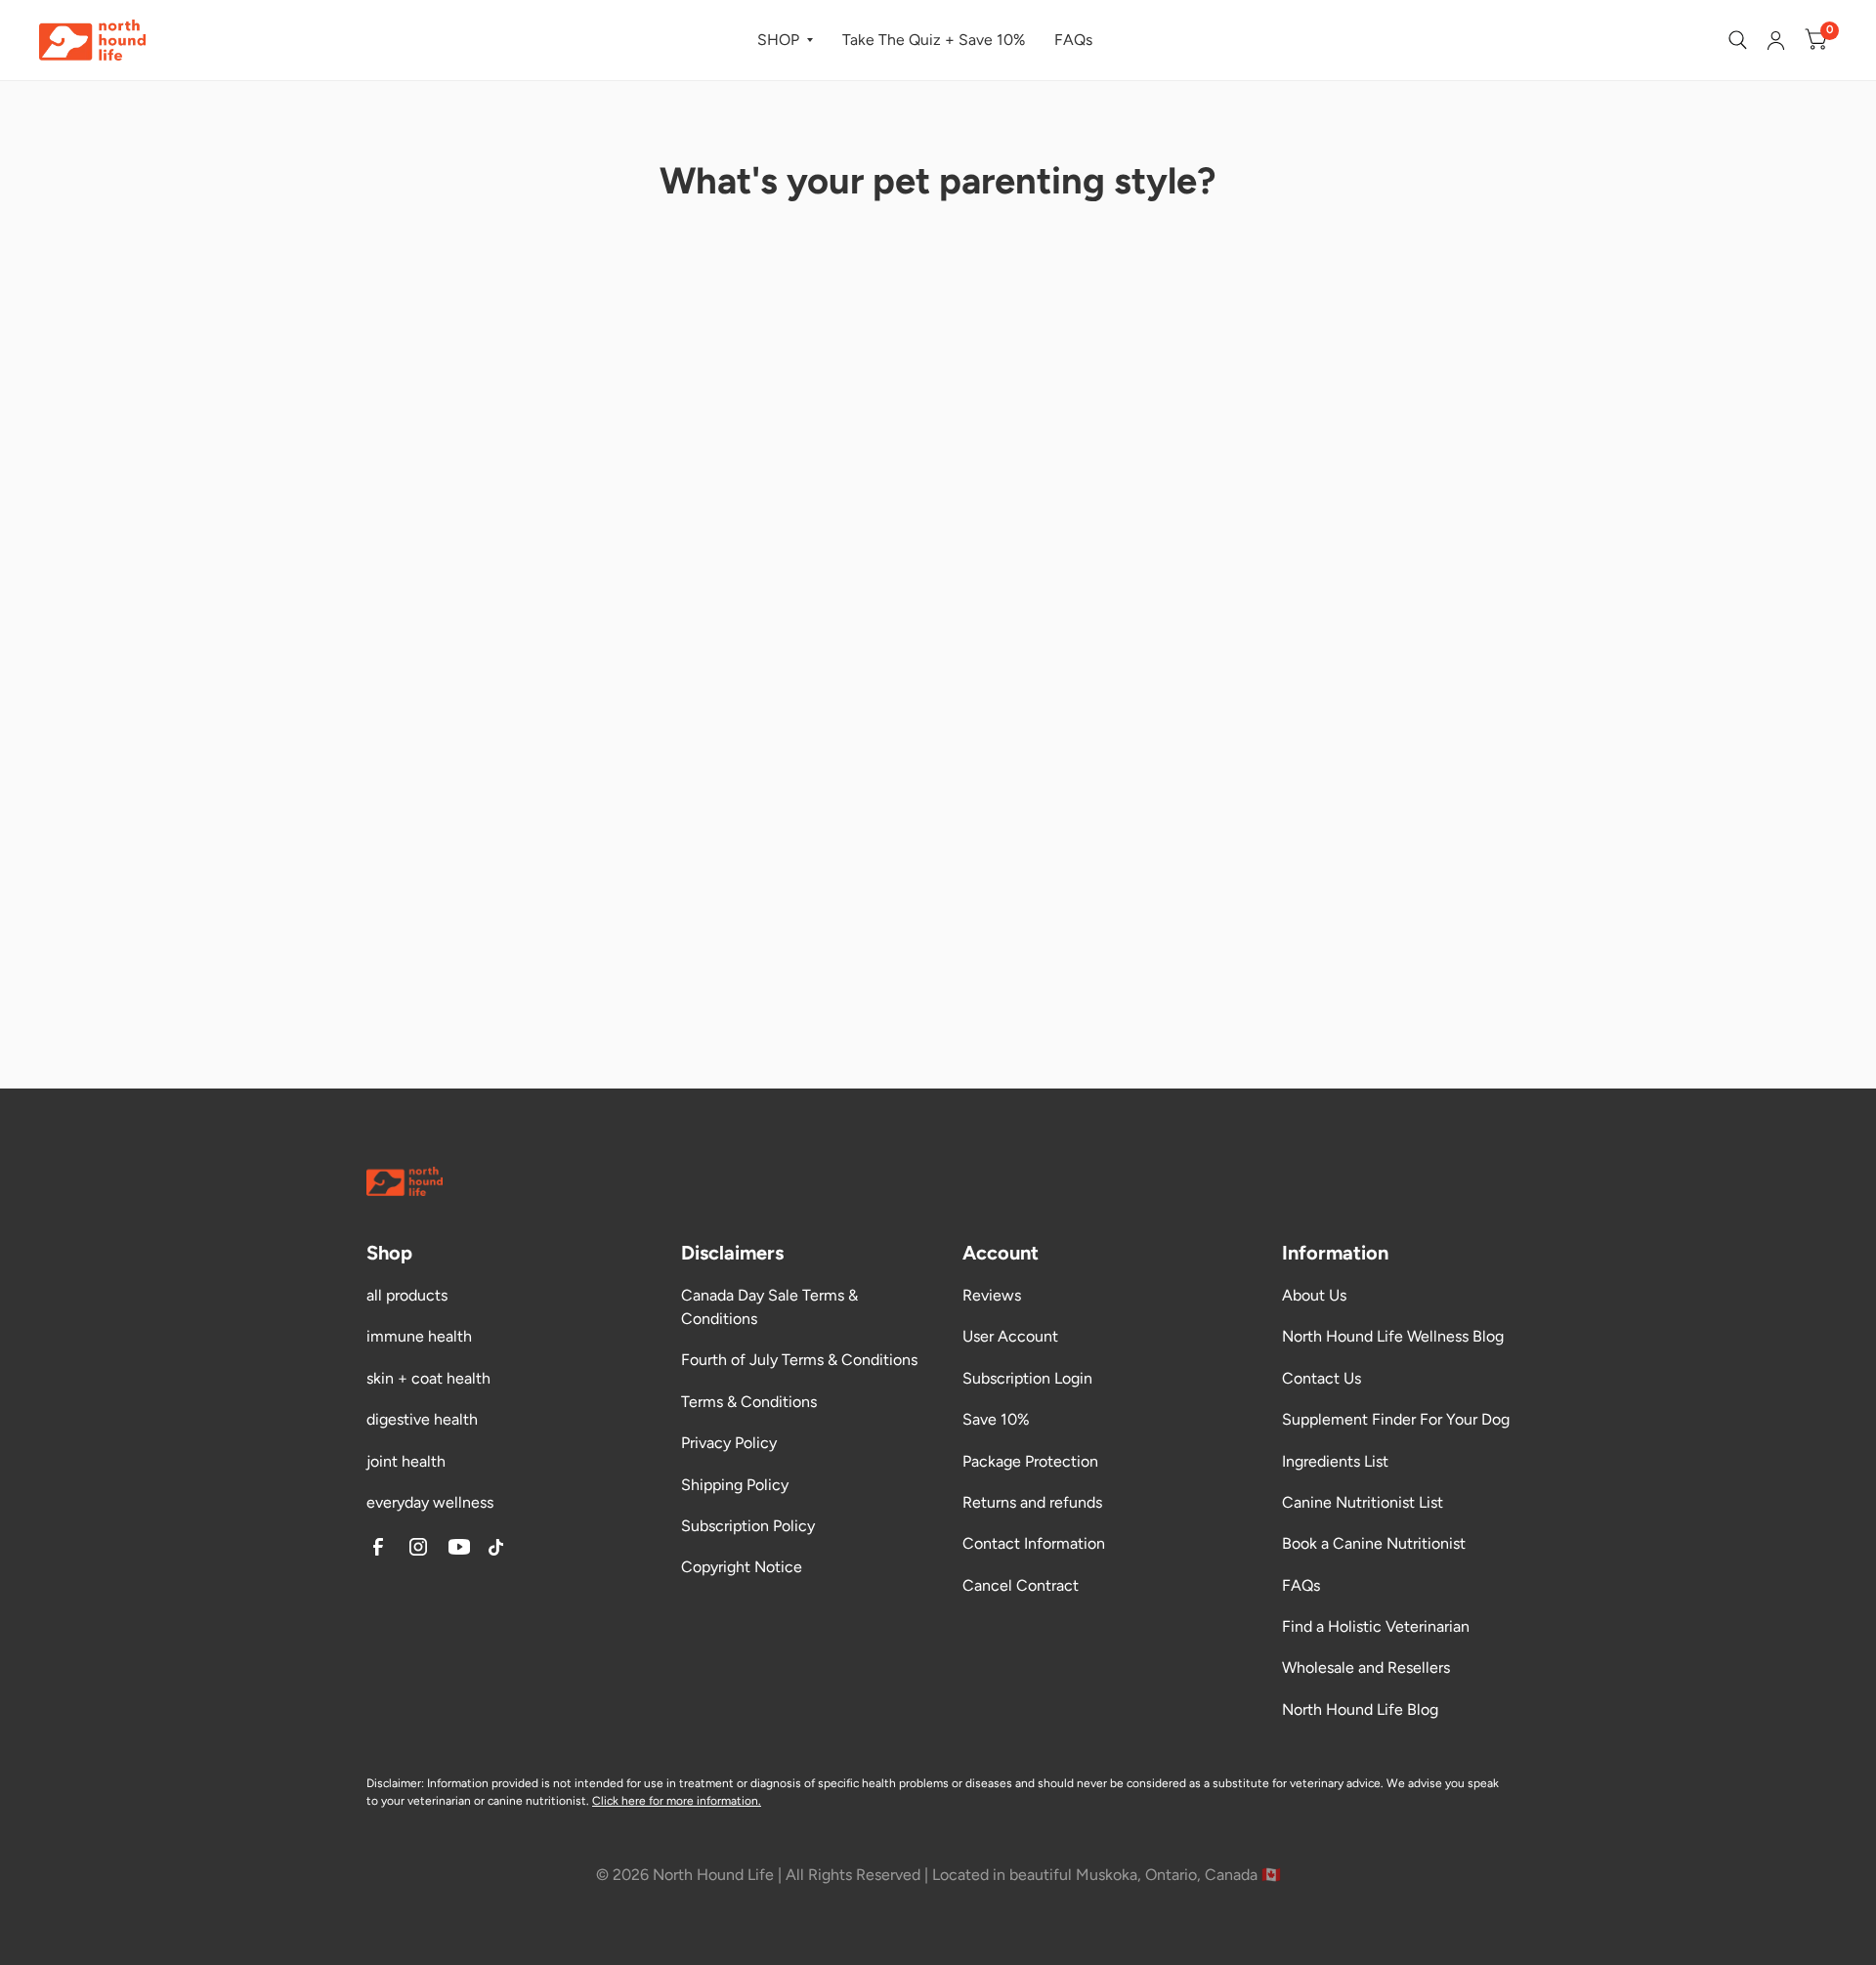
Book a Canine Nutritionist (1374, 1543)
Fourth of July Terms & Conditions (799, 1360)
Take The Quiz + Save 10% (934, 40)
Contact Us (1322, 1378)
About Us (1314, 1295)
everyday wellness (430, 1502)
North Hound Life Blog (1360, 1709)
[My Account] (1776, 40)
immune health (419, 1336)
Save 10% (996, 1419)
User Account (1010, 1336)
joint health (406, 1461)
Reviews (992, 1295)
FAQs (1073, 40)
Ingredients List (1335, 1461)
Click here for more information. (677, 1801)
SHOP (778, 40)
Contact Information (1034, 1543)
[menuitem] (785, 41)
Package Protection (1030, 1461)
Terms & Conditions (749, 1402)
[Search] (1738, 40)
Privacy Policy (729, 1443)
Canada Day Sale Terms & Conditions (769, 1307)
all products (407, 1295)
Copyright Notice (742, 1567)
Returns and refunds (1032, 1502)
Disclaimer (394, 1783)
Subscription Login (1027, 1378)
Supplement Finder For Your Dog (1396, 1419)
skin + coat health (428, 1378)
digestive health (422, 1419)
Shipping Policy (735, 1485)
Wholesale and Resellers (1366, 1667)
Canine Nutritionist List (1363, 1502)
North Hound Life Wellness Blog (1393, 1336)
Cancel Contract (1021, 1585)
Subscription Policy (748, 1526)
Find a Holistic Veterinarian (1376, 1626)
